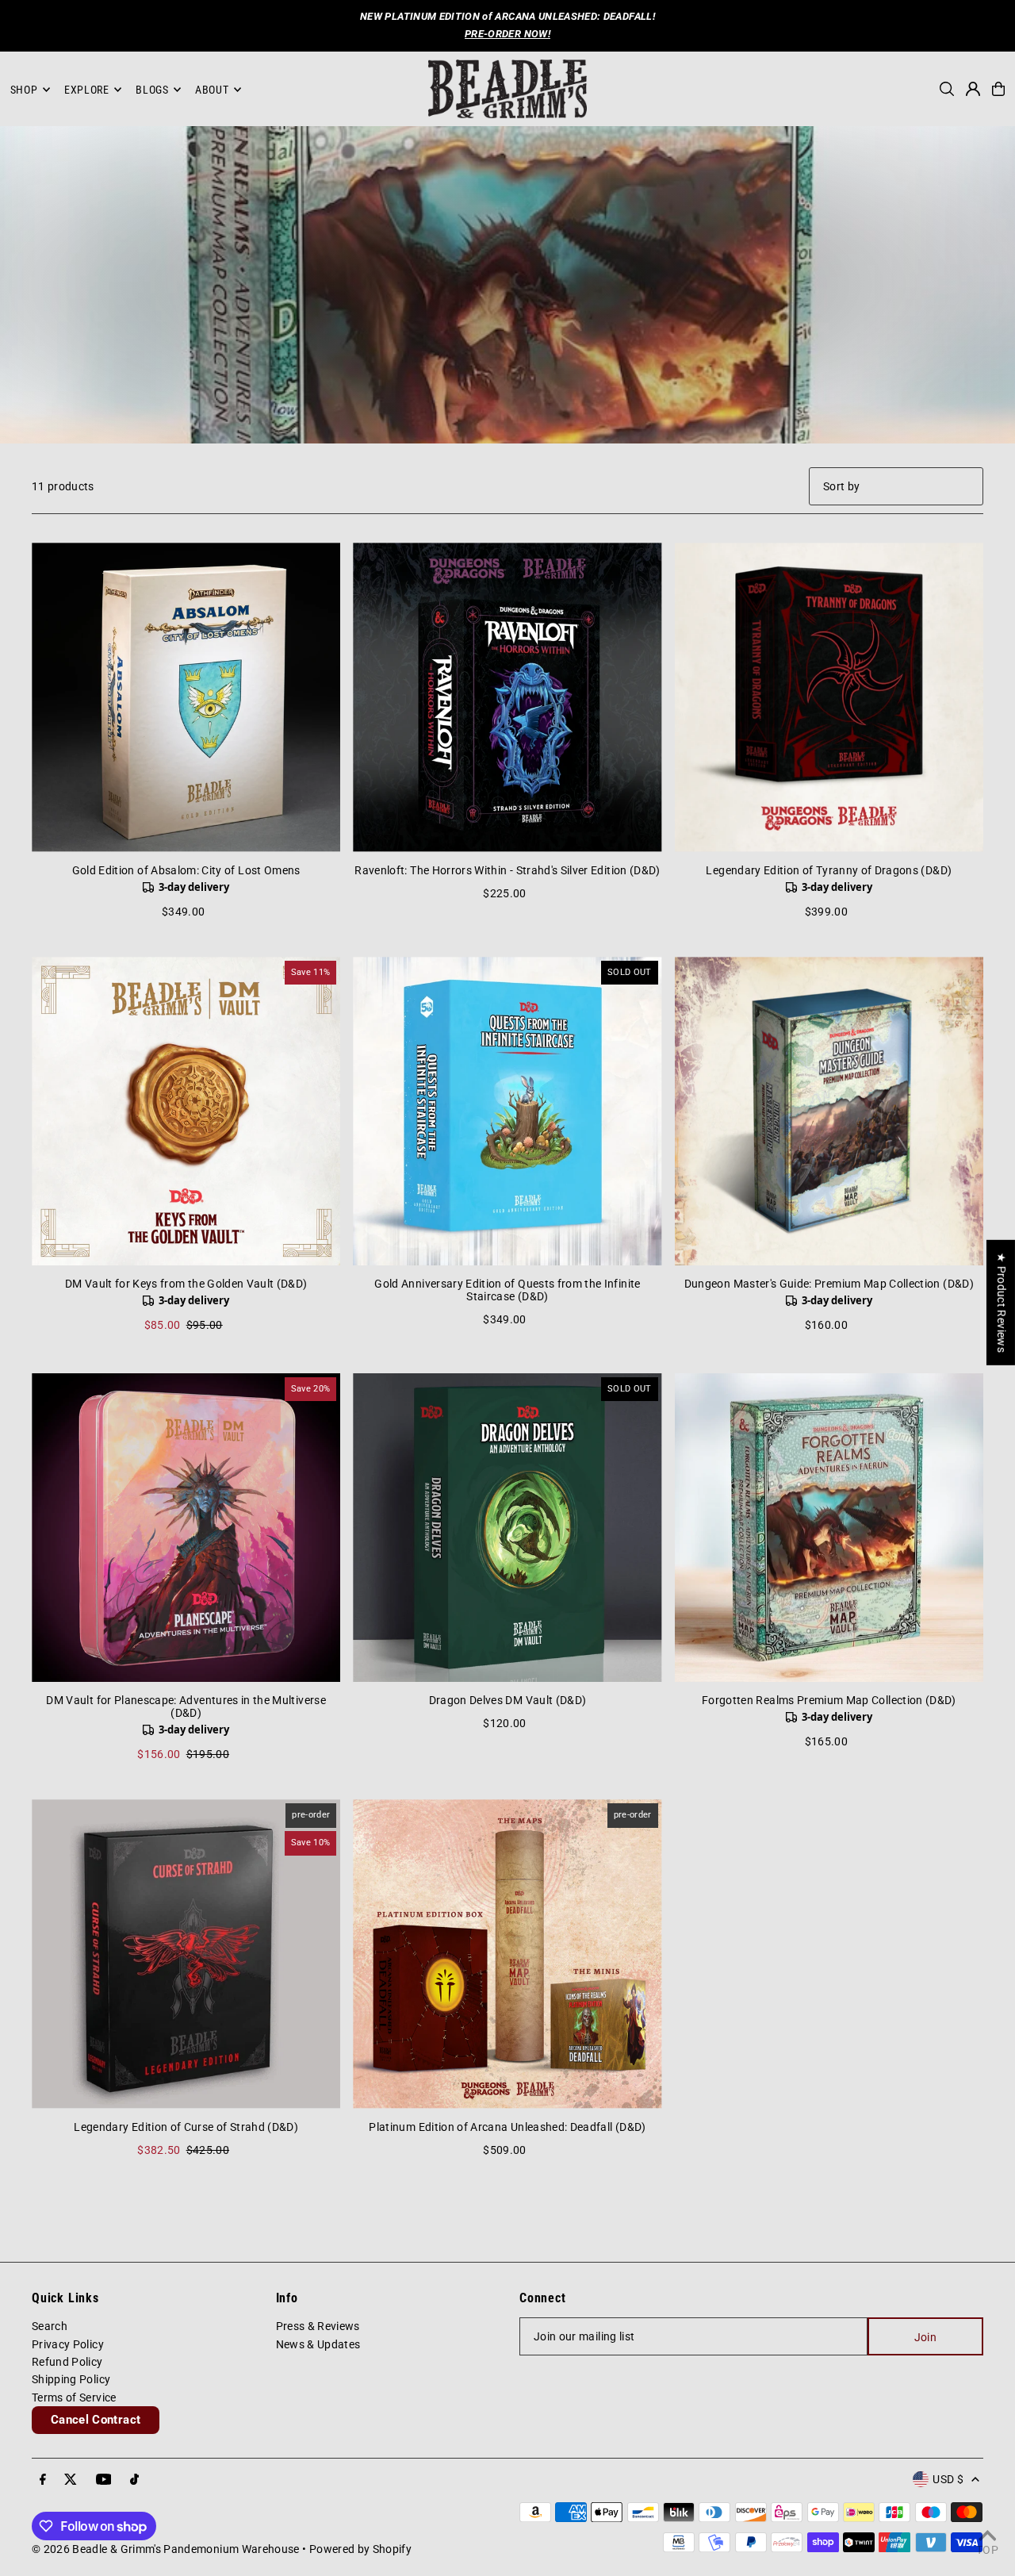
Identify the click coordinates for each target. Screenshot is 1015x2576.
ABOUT (212, 90)
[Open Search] (947, 89)
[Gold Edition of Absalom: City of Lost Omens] (186, 697)
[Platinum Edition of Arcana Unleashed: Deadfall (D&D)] (507, 1954)
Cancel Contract (96, 2420)
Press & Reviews (318, 2326)
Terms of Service (74, 2397)
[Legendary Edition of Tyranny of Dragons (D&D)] (829, 697)
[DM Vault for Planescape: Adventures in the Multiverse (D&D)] (186, 1528)
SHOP (24, 90)
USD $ (948, 2479)
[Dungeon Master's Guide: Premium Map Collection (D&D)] (829, 1111)
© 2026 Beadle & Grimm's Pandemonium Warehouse (166, 2549)
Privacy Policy (68, 2344)
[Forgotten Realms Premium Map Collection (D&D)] (829, 1528)
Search (50, 2326)
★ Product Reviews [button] (1002, 1302)
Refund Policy (67, 2362)
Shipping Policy (71, 2379)
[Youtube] (104, 2480)
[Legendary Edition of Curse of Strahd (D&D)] (186, 1954)
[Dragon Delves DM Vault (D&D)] (507, 1528)
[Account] (973, 89)
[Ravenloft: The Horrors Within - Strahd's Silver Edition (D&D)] (507, 697)
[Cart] (998, 89)
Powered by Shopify (360, 2549)
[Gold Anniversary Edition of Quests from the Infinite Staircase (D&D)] (507, 1111)
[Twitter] (71, 2480)
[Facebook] (43, 2480)
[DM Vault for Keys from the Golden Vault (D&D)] (186, 1111)
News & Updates (318, 2344)
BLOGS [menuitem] (152, 90)
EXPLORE (87, 90)
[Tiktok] (134, 2480)
